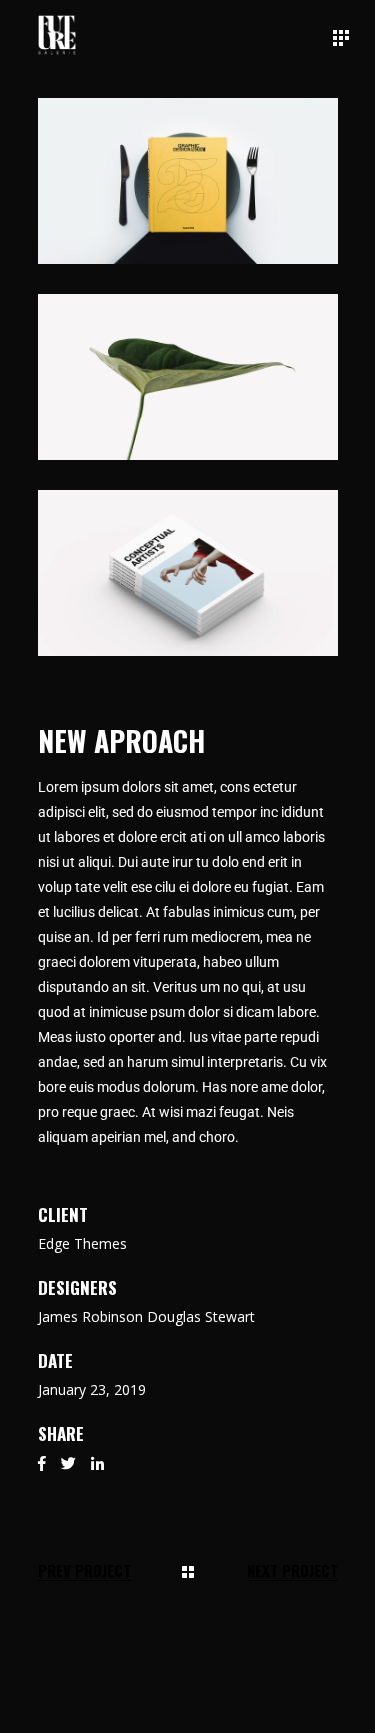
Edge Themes (82, 1243)
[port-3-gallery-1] (188, 181)
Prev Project (84, 1570)
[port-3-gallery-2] (188, 377)
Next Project (292, 1570)
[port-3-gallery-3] (188, 573)
